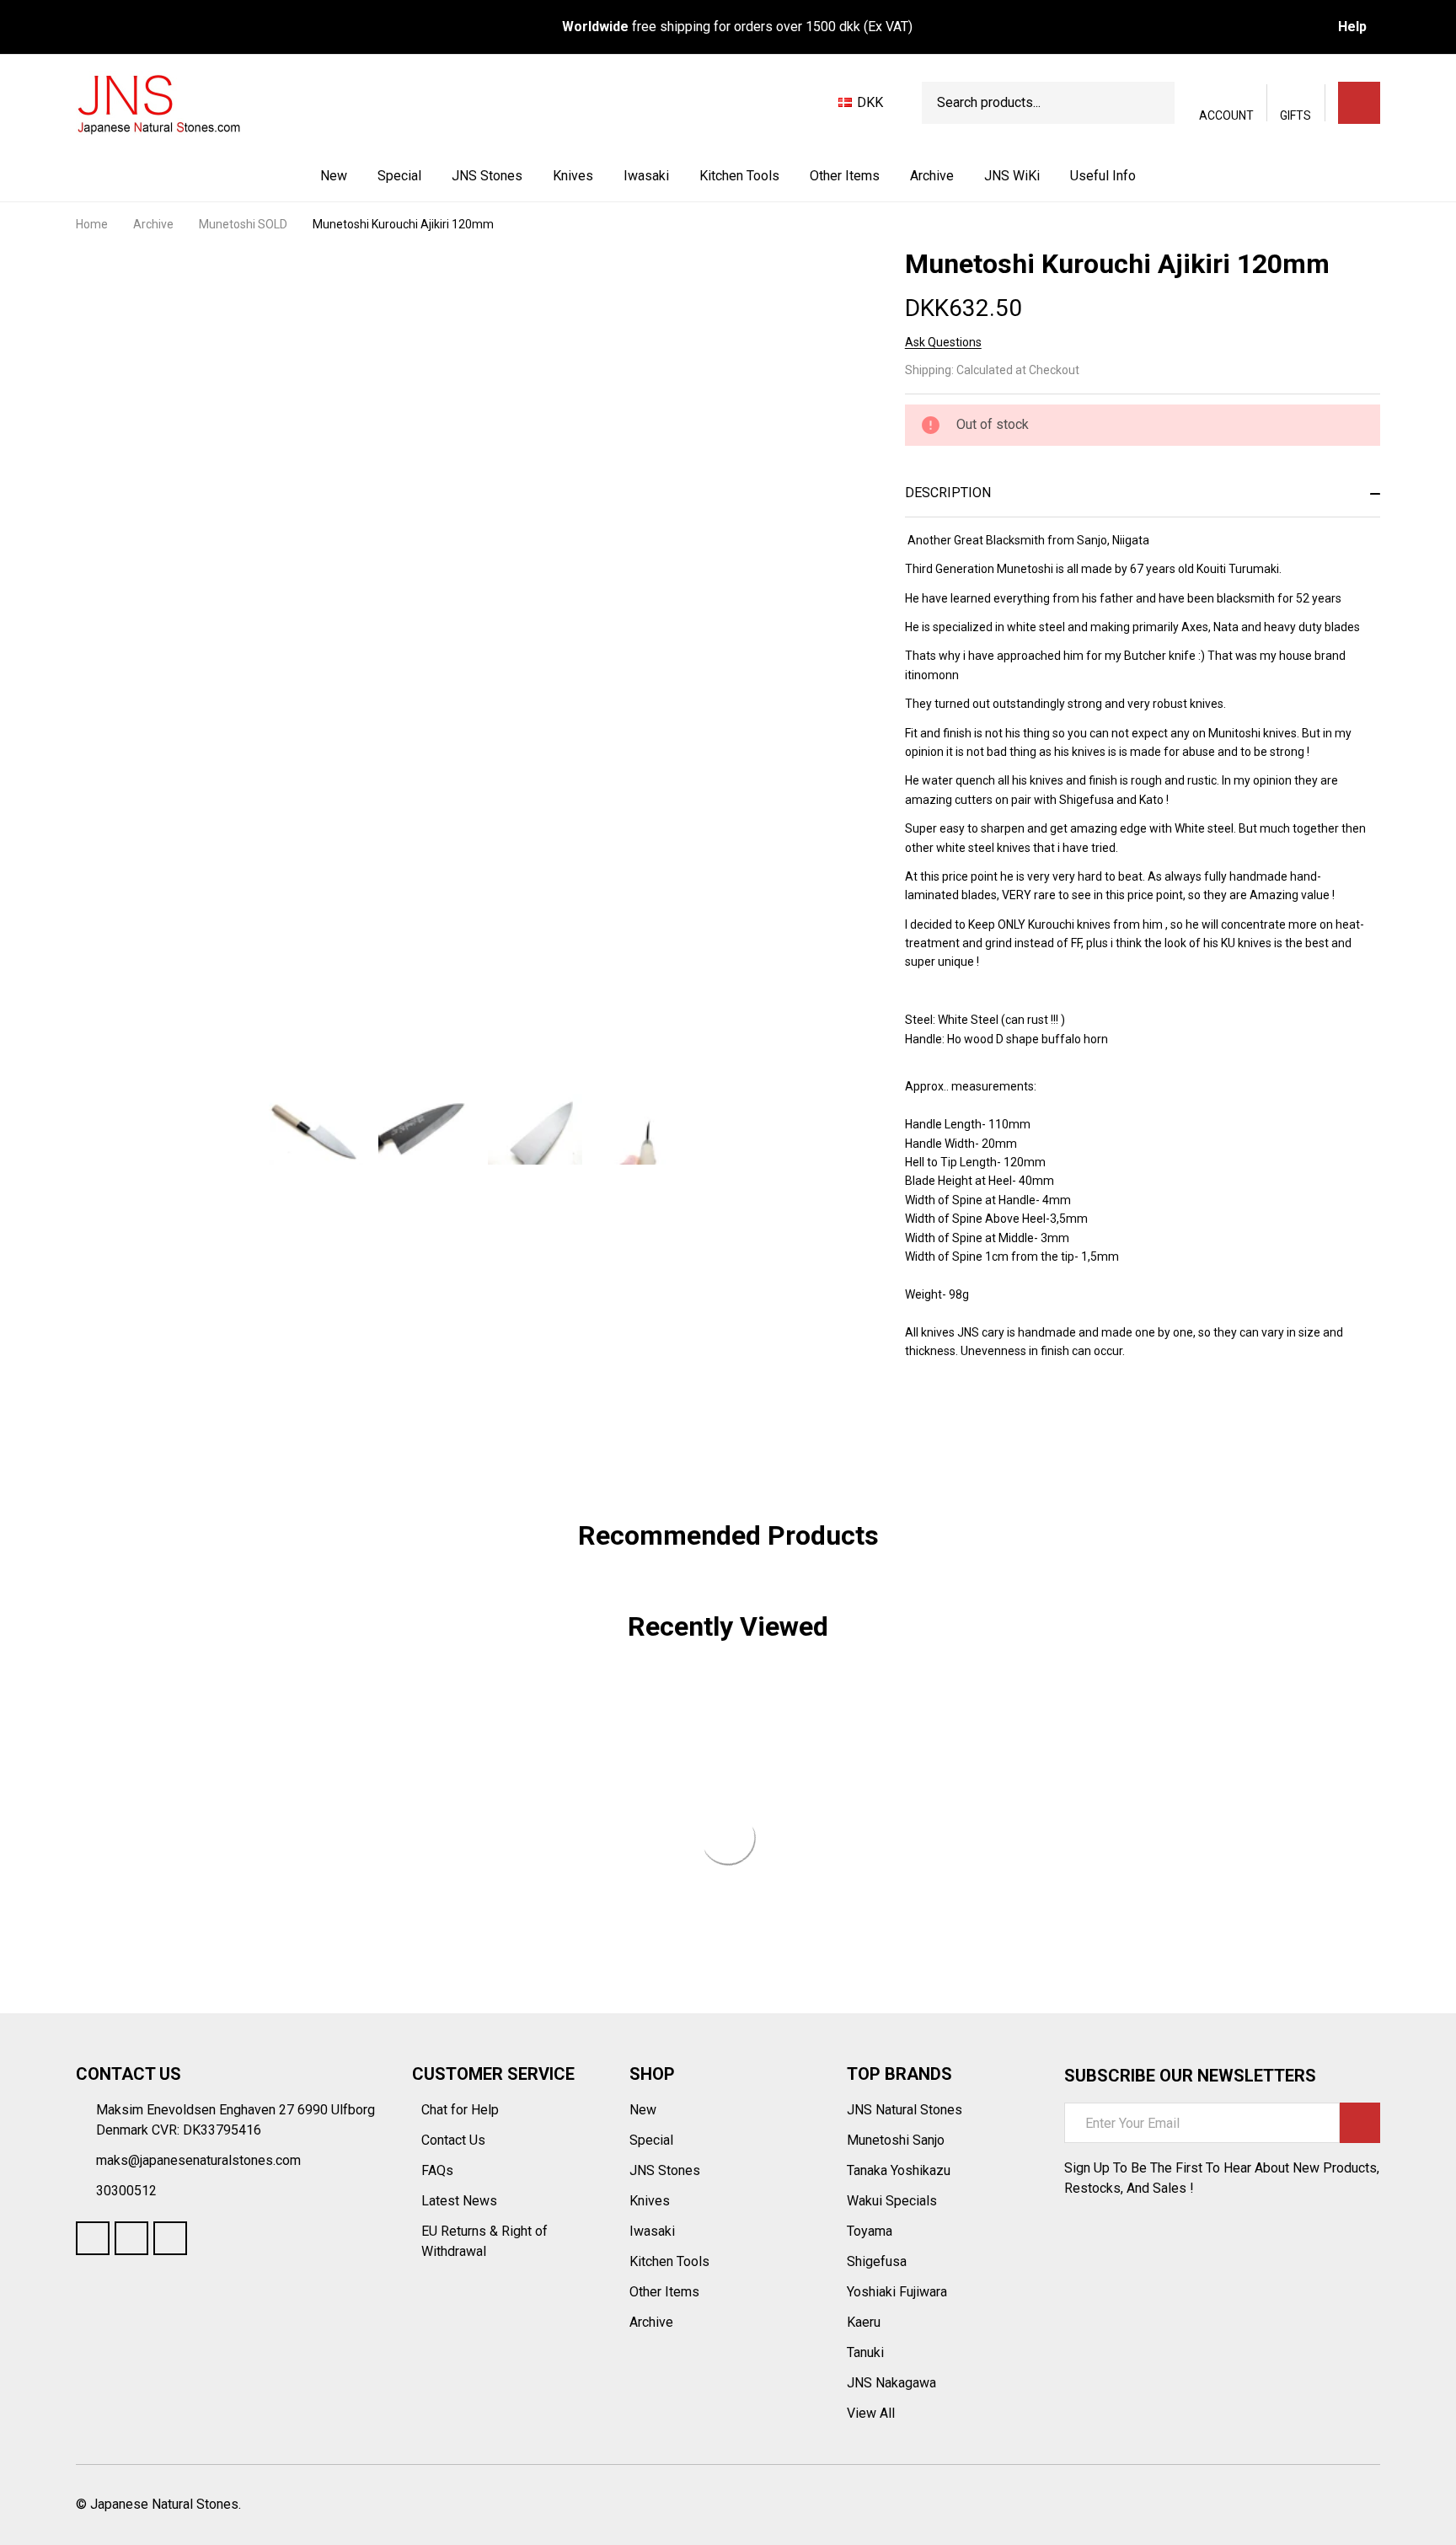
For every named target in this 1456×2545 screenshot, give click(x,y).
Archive (932, 176)
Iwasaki (646, 176)
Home (92, 224)
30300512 (126, 2191)
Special (399, 176)
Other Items (845, 176)
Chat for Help (462, 2110)
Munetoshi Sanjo (896, 2140)
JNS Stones (487, 176)
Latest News (461, 2201)
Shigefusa (877, 2261)
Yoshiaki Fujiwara (897, 2292)
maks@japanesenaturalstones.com (198, 2160)
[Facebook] (944, 1417)
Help (1352, 27)
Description (948, 493)
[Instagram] (170, 2238)
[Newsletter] (1360, 2123)
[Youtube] (131, 2238)
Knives (573, 176)
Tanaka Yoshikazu (899, 2170)
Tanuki (865, 2352)
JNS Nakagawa (891, 2383)
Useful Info (1103, 176)
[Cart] (1359, 103)
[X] (1004, 1417)
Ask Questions (943, 342)
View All (871, 2413)
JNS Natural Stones (905, 2110)
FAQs (437, 2170)
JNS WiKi (1012, 176)
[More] (524, 176)
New (334, 176)
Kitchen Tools (739, 176)
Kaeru (864, 2322)
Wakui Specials (892, 2201)
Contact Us (455, 2140)
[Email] (974, 1417)
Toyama (870, 2231)
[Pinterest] (1035, 1417)
